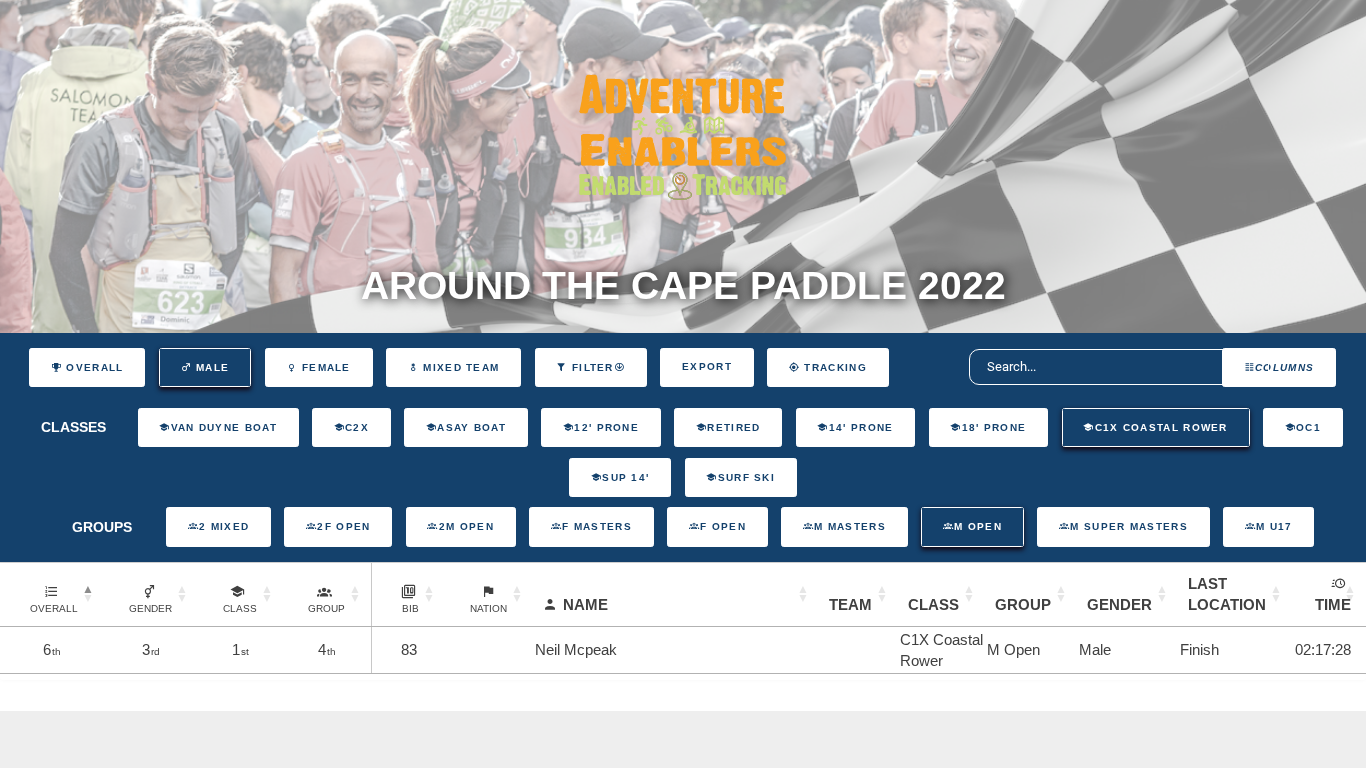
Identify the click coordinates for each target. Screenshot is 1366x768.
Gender (1119, 604)
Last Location (1227, 594)
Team (850, 604)
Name (585, 604)
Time (1333, 604)
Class (933, 604)
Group (1023, 604)
